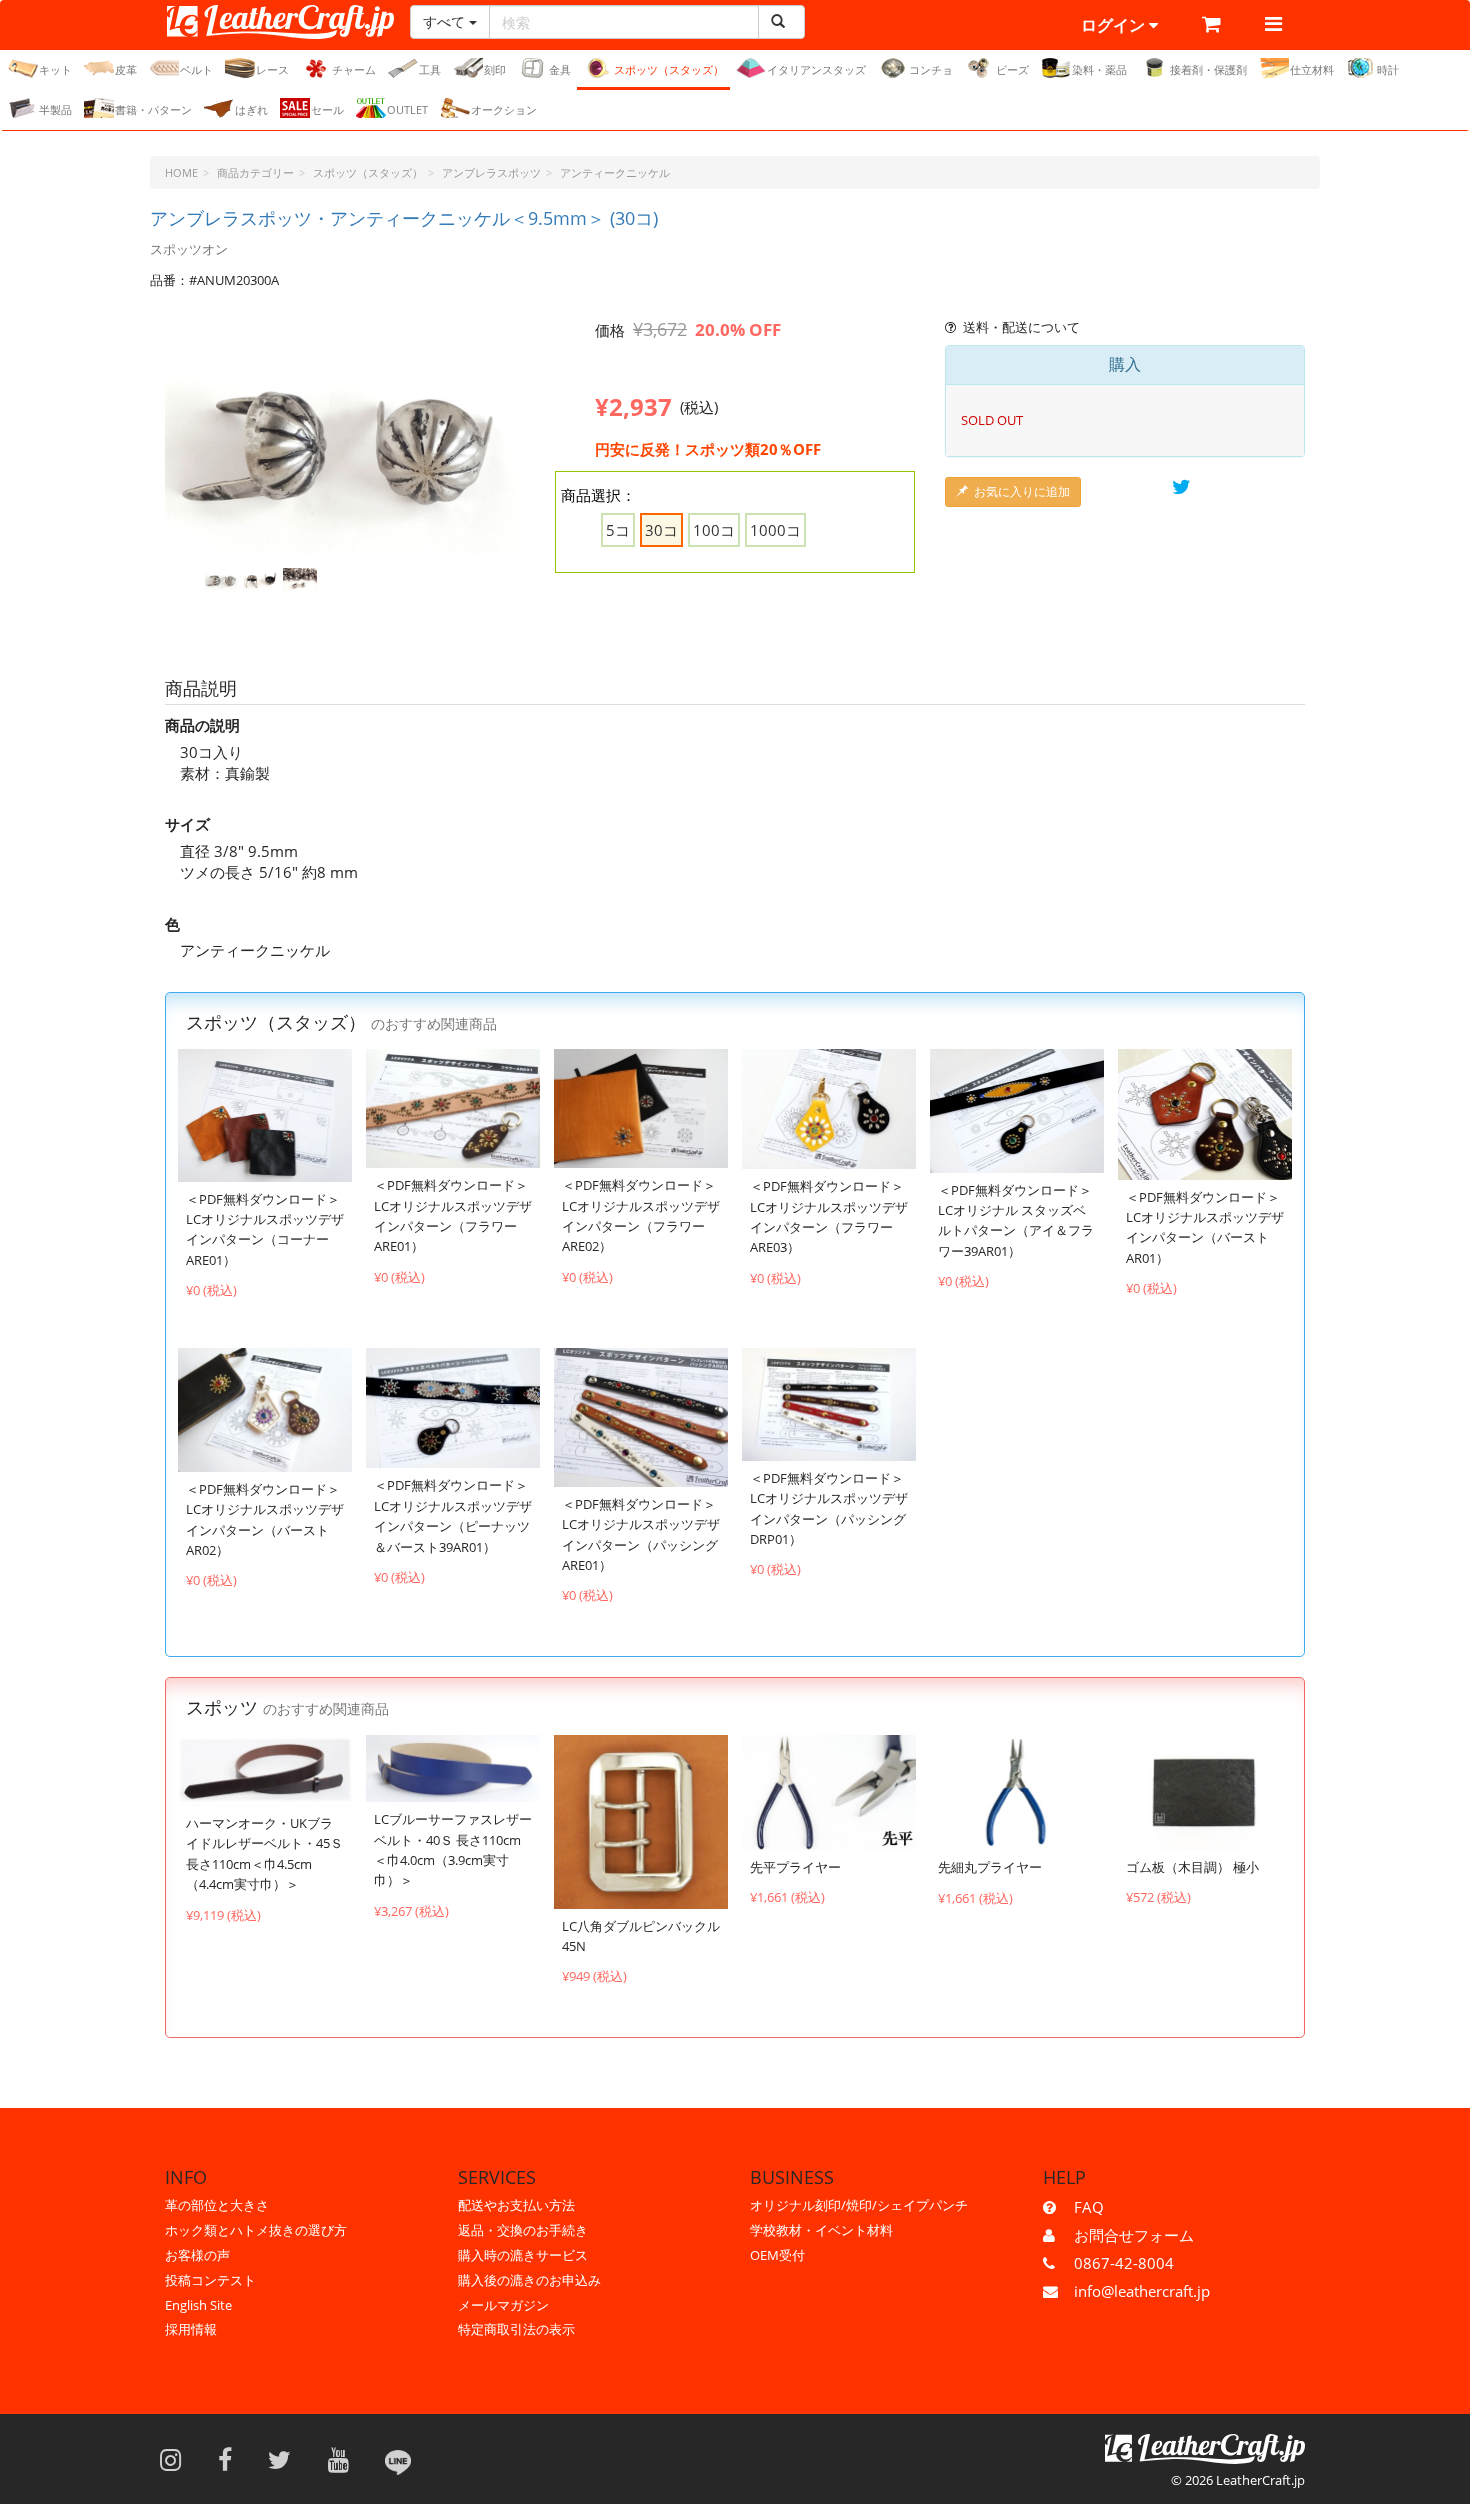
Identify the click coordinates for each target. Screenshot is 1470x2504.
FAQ (1089, 2207)
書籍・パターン (153, 109)
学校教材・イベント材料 (821, 2230)
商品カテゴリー (255, 172)
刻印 (495, 69)
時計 (1388, 69)
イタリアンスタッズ (816, 69)
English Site (198, 2305)
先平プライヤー (795, 1867)
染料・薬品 (1099, 69)
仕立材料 (1312, 69)
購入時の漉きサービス (523, 2255)
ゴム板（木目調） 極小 (1192, 1867)
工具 (430, 69)
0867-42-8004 (1124, 2263)
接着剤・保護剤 (1208, 69)
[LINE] (398, 2459)
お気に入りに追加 (1022, 491)
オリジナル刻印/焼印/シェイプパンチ (859, 2205)
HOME (181, 172)
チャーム (354, 69)
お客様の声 (197, 2255)
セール (327, 109)
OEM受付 (777, 2255)
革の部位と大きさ (217, 2205)
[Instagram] (177, 2459)
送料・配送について (1021, 327)
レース (272, 69)
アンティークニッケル (615, 172)
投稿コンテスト (210, 2280)
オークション (504, 109)
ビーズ (1012, 69)
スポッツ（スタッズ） (669, 69)
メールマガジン (503, 2305)
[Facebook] (231, 2459)
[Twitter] (286, 2459)
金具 (560, 69)
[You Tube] (345, 2459)
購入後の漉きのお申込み (529, 2280)
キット (55, 69)
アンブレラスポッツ (491, 172)
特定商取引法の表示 (516, 2329)
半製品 (55, 109)
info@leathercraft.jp (1142, 2291)
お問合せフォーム (1134, 2235)
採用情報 (191, 2329)
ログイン (1115, 25)
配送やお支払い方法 (516, 2205)
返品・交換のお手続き (523, 2230)
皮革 (126, 69)
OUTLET (407, 109)
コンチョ (931, 69)
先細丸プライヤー (990, 1867)
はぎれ (251, 109)
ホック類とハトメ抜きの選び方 (256, 2230)
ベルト (196, 69)
